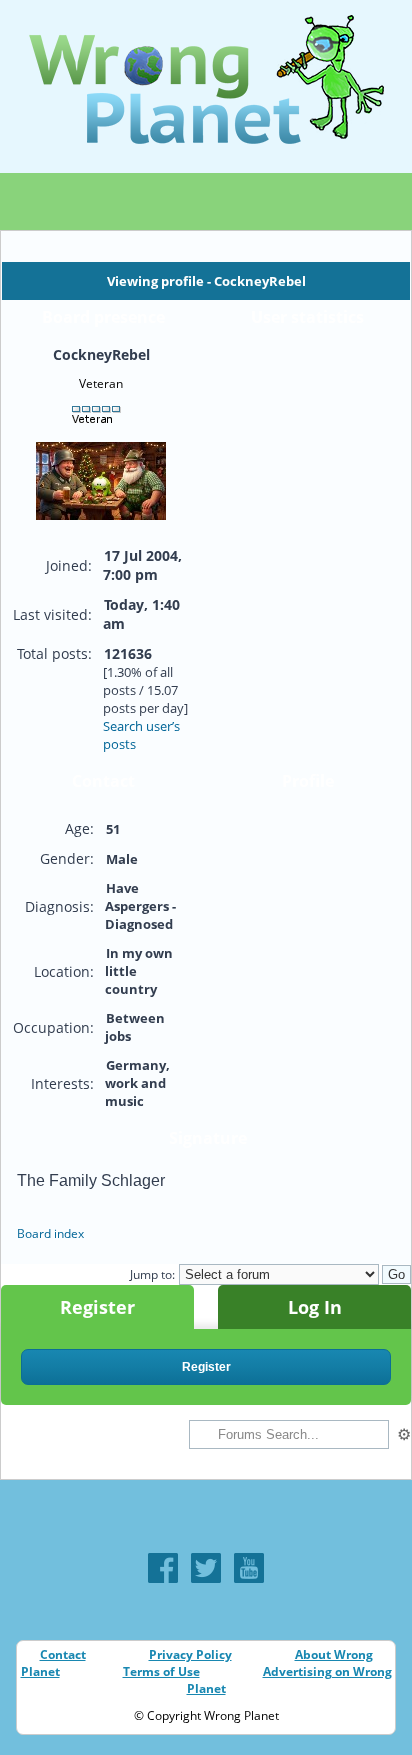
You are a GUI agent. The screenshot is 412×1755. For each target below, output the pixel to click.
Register (97, 1307)
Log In (315, 1307)
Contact (63, 1654)
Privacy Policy (190, 1654)
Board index (50, 1233)
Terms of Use (161, 1671)
